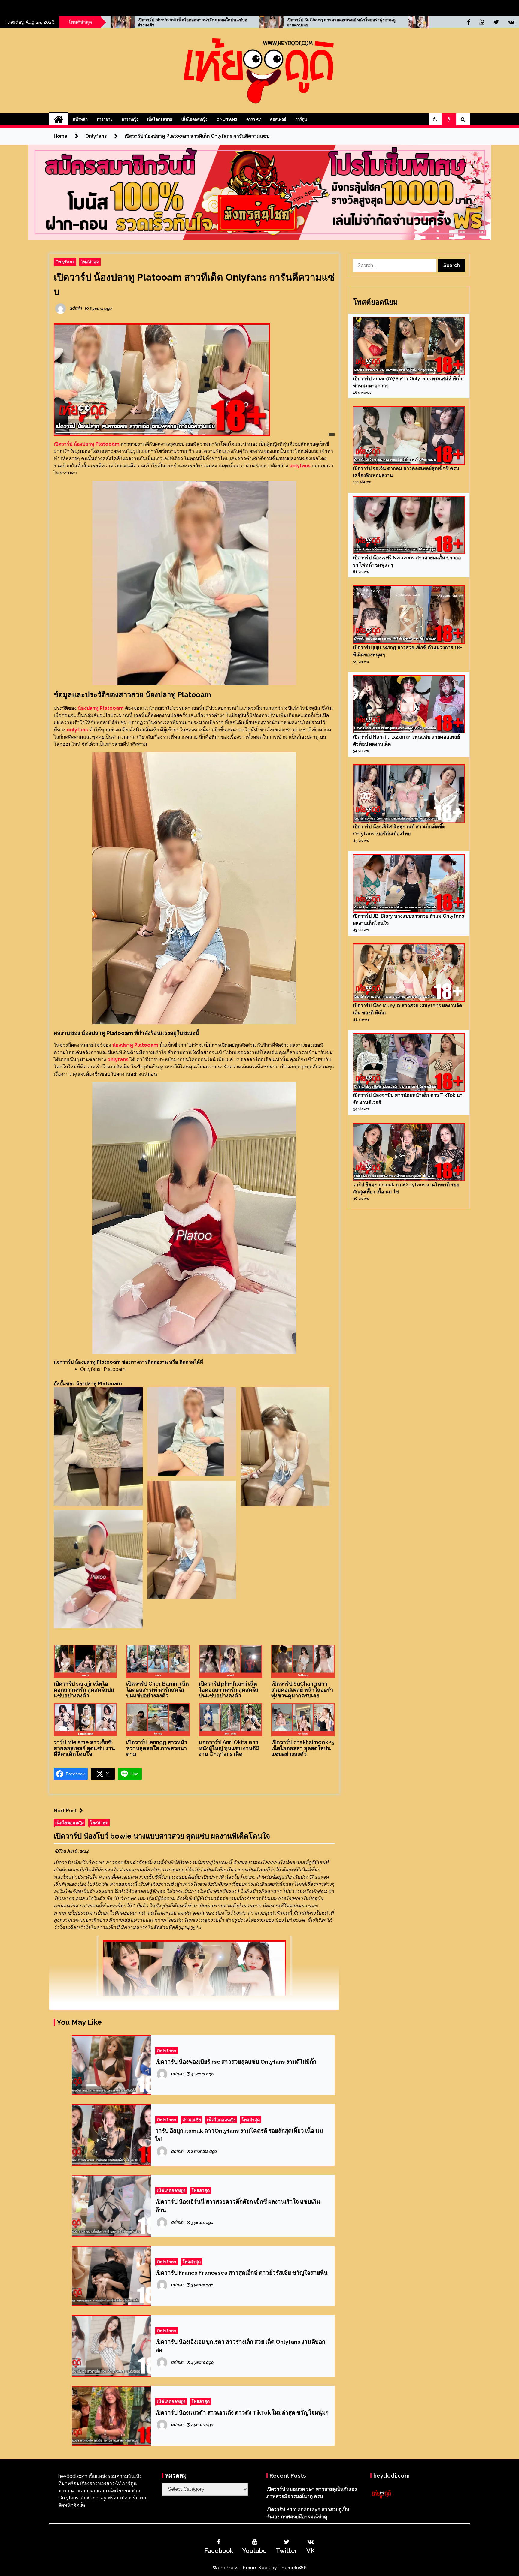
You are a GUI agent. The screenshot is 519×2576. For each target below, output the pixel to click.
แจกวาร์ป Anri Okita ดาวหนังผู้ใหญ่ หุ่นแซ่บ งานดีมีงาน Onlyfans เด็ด (229, 1748)
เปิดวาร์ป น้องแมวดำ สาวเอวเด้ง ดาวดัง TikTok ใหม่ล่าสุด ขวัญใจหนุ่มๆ (242, 2412)
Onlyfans (227, 119)
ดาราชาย (105, 119)
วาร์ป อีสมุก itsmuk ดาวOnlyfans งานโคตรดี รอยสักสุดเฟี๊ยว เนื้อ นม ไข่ (239, 2135)
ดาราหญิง (130, 119)
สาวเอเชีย (192, 2120)
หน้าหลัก (80, 119)
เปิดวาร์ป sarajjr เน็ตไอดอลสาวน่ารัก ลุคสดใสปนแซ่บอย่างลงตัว (84, 1690)
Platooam (115, 1369)
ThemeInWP (292, 2568)
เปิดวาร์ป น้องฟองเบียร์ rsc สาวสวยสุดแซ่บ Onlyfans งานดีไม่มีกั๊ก (236, 2062)
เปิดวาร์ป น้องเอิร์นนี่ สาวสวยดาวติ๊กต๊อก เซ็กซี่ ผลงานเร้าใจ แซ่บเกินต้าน (238, 2206)
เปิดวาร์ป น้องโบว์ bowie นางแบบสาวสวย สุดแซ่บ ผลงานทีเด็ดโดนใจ (162, 1836)
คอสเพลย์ (278, 119)
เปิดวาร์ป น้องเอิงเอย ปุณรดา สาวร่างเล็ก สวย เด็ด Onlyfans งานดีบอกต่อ (240, 2346)
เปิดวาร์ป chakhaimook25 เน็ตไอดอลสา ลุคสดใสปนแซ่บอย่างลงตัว (303, 1748)
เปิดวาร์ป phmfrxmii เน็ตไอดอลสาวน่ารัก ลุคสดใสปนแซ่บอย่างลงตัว (229, 1690)
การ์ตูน (301, 119)
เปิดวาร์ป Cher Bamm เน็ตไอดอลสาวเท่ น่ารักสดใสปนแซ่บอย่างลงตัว (158, 1690)
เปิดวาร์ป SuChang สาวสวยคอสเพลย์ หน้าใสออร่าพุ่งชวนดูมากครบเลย (302, 1690)
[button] (435, 119)
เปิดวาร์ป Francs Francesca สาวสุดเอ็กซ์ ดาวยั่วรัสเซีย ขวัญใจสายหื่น (241, 2273)
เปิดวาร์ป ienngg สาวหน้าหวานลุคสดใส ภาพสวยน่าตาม (351, 20)
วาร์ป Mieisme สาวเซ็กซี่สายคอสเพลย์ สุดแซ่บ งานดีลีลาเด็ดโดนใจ (206, 22)
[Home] (59, 119)
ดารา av (254, 119)
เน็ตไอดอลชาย (160, 119)
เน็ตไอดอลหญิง (194, 119)
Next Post (65, 1811)
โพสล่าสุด (90, 262)
